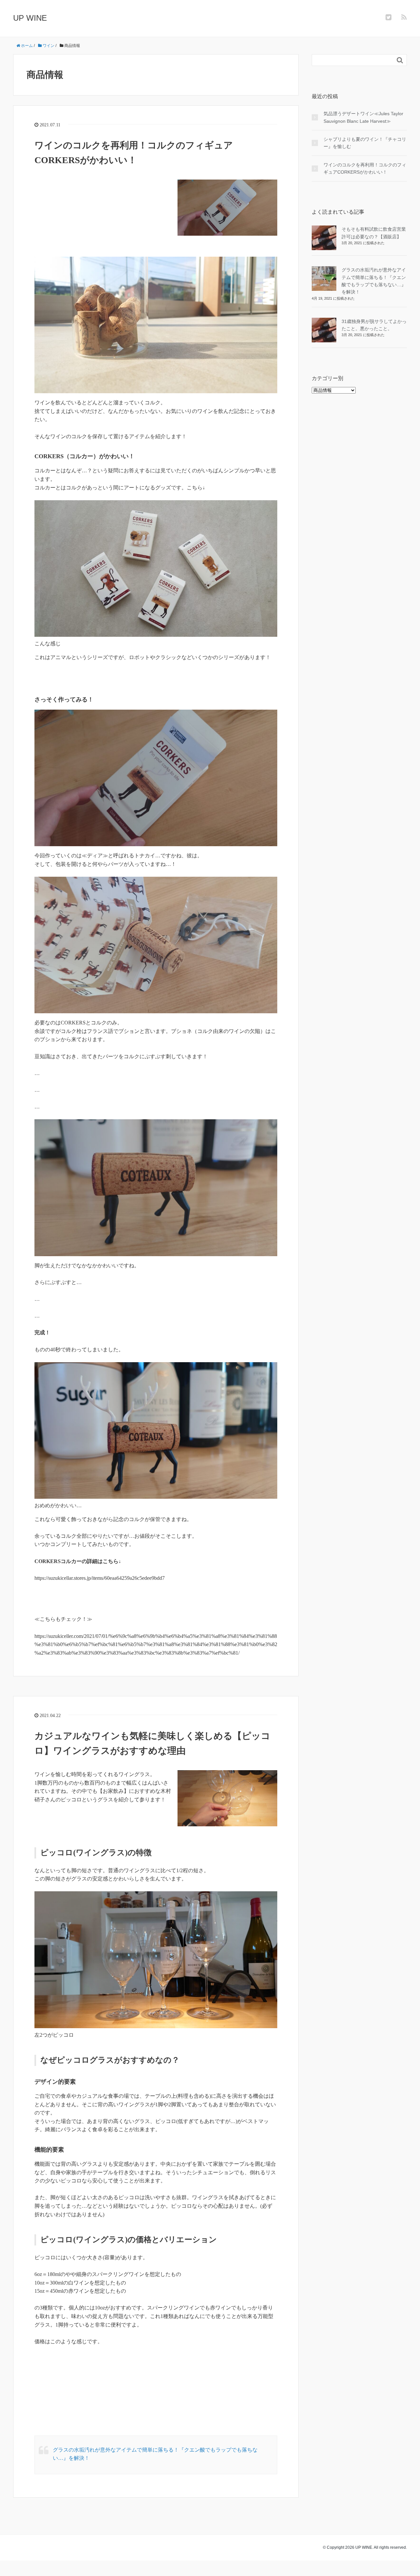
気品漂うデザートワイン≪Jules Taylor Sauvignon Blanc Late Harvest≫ (363, 117)
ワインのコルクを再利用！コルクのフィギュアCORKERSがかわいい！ (365, 168)
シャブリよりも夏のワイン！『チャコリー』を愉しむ (365, 143)
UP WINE (30, 18)
